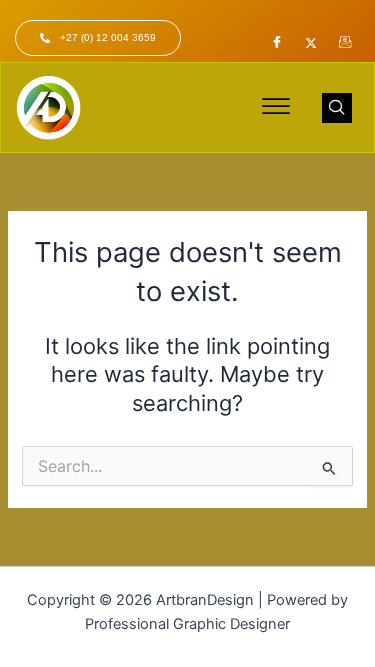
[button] (276, 107)
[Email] (345, 43)
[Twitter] (311, 43)
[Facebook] (277, 43)
